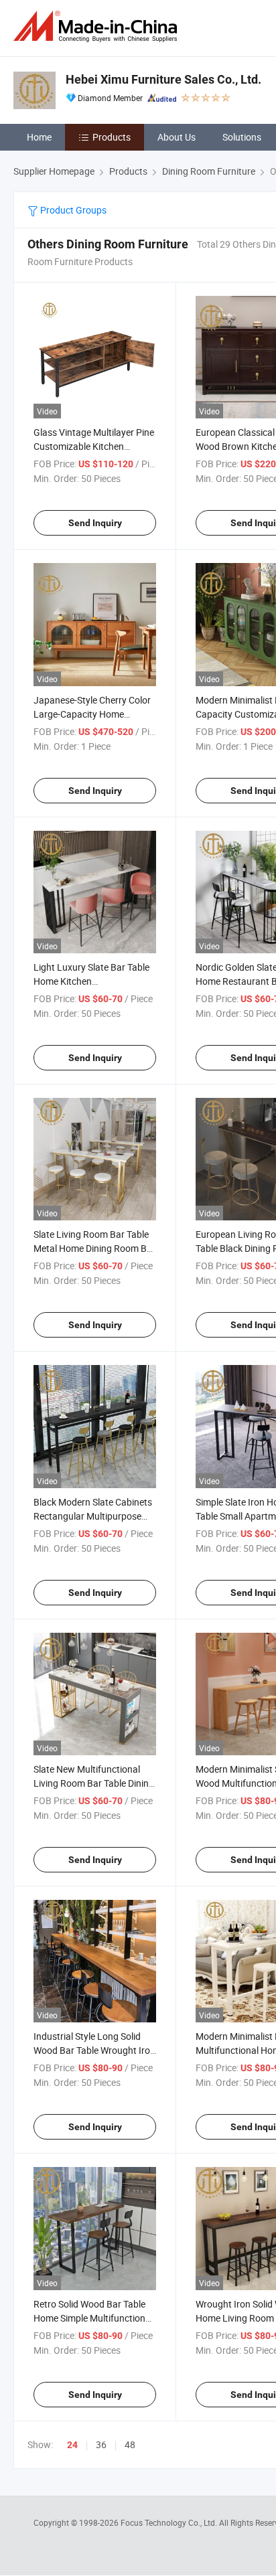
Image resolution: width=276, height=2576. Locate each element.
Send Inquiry (95, 523)
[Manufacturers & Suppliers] (98, 26)
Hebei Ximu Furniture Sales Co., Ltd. (163, 79)
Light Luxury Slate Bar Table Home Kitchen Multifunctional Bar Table (91, 981)
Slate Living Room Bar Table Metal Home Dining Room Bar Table (94, 1248)
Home (39, 137)
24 (72, 2445)
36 (101, 2444)
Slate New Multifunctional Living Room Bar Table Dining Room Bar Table (94, 1783)
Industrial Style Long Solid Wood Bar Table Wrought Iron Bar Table (94, 2050)
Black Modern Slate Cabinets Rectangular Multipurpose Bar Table (93, 1516)
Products (112, 137)
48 (130, 2444)
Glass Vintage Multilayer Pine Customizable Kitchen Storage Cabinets (94, 446)
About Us (177, 137)
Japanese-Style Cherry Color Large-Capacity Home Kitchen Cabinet (92, 714)
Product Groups (72, 210)
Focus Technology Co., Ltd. (170, 2522)
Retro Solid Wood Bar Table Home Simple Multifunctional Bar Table (93, 2318)
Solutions (242, 137)
